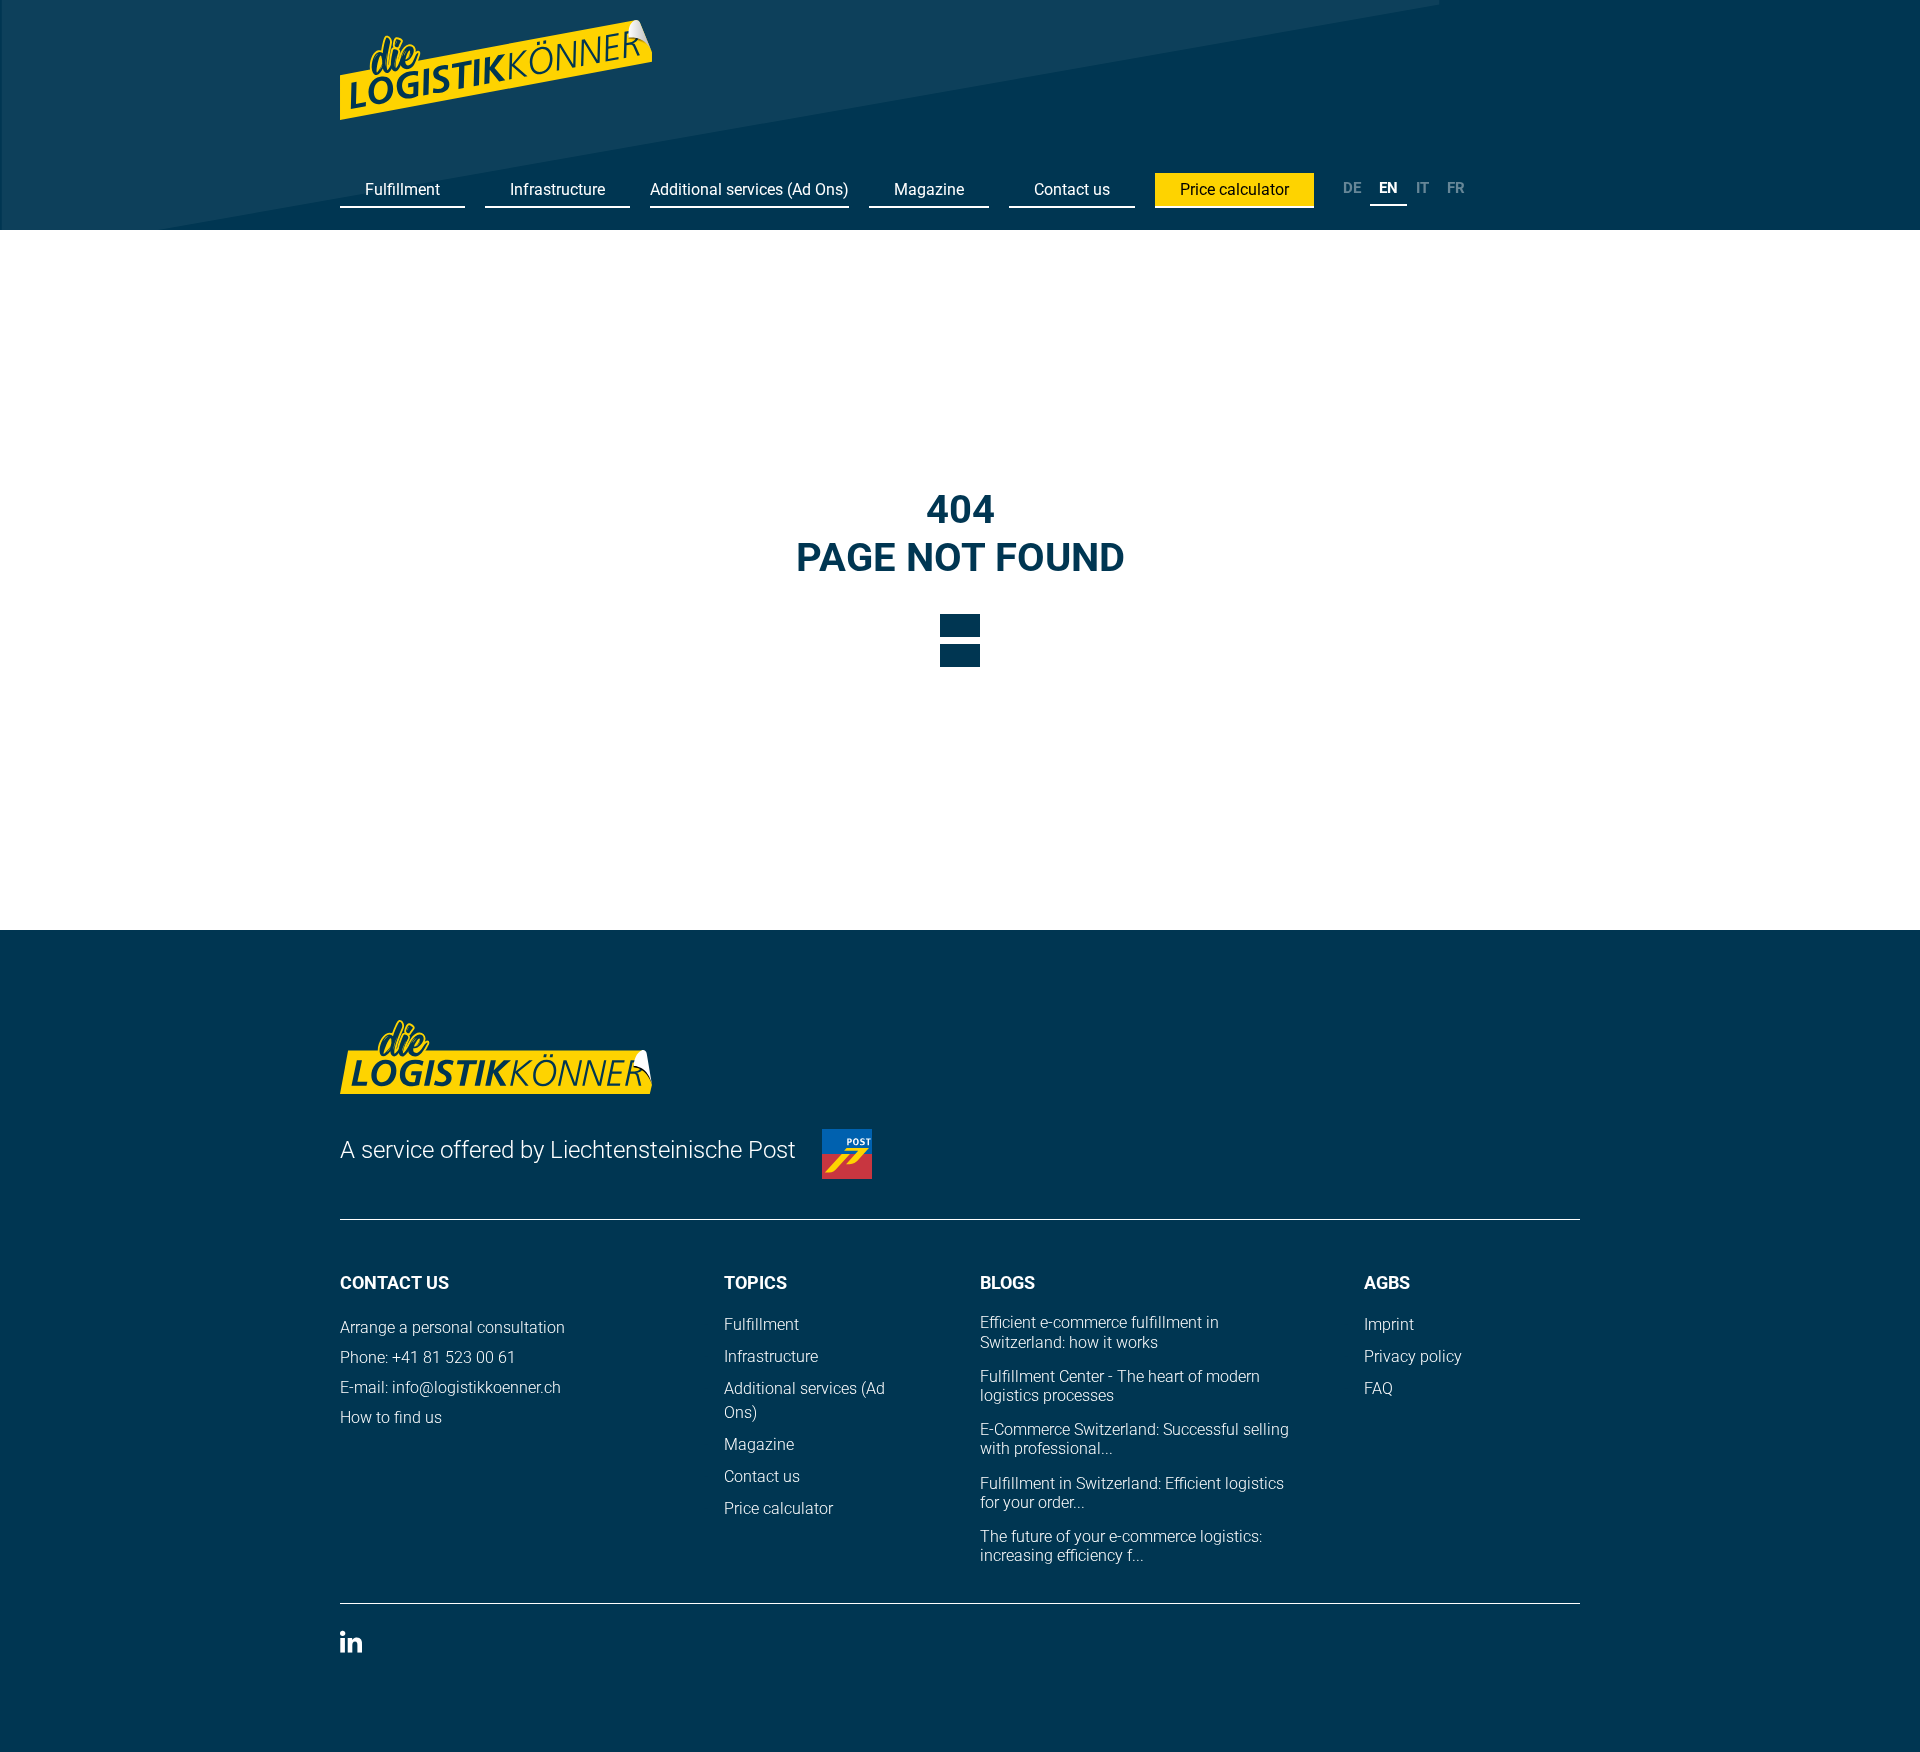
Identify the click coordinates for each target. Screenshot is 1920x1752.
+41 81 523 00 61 (454, 1357)
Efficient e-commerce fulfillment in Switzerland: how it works (1099, 1332)
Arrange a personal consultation (452, 1327)
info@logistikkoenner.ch (476, 1387)
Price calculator (1234, 189)
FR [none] (1456, 188)
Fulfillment (402, 189)
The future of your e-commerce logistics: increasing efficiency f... (1121, 1546)
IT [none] (1422, 188)
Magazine (929, 189)
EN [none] (1388, 188)
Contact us (1072, 189)
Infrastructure (557, 189)
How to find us (391, 1417)
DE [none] (1352, 188)
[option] (1352, 190)
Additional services (749, 189)
